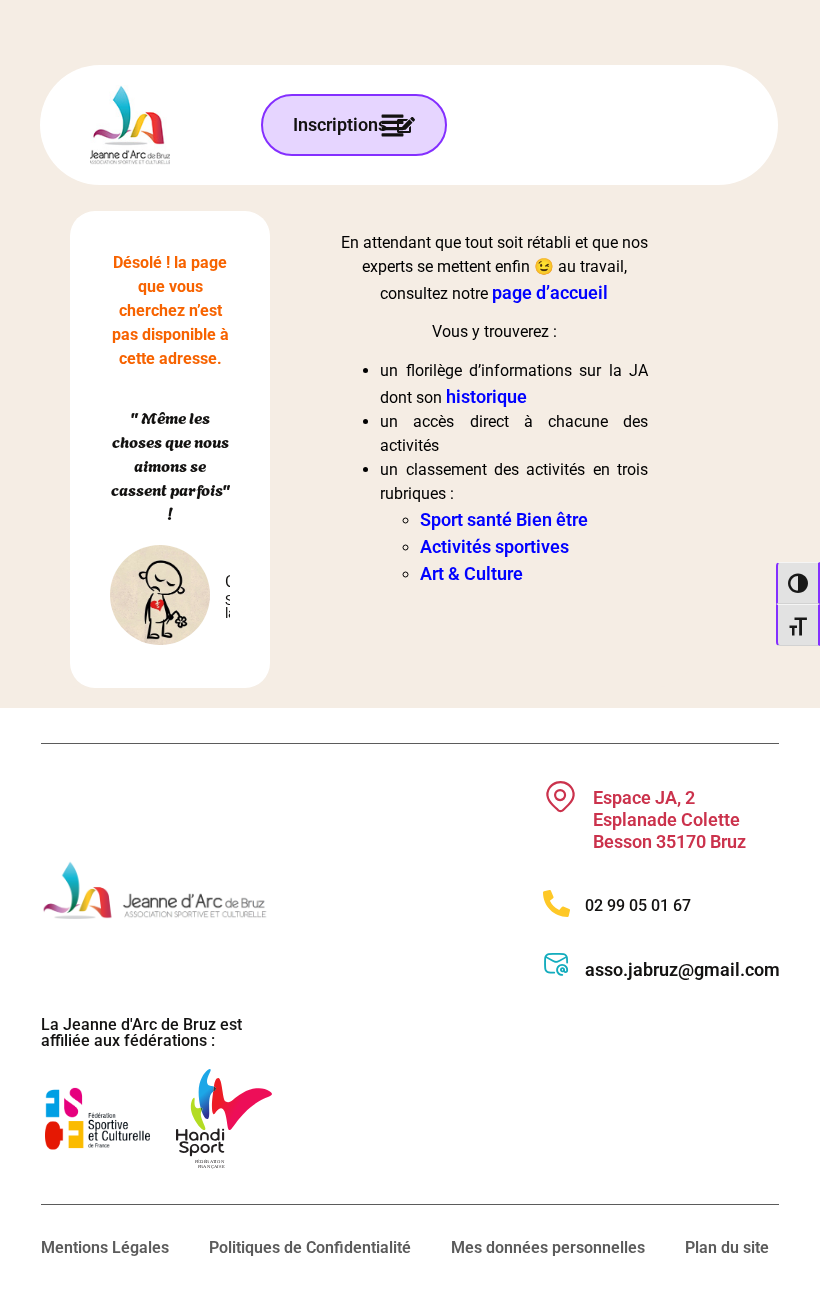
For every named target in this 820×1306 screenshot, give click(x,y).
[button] (392, 125)
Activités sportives (494, 546)
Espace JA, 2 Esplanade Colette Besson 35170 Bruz (669, 819)
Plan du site (727, 1247)
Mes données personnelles (548, 1247)
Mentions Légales (105, 1247)
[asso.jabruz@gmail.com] (556, 964)
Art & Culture (471, 573)
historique (486, 396)
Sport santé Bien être (504, 519)
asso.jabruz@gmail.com (682, 969)
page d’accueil (550, 292)
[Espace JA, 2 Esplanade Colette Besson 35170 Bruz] (560, 796)
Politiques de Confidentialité (310, 1247)
